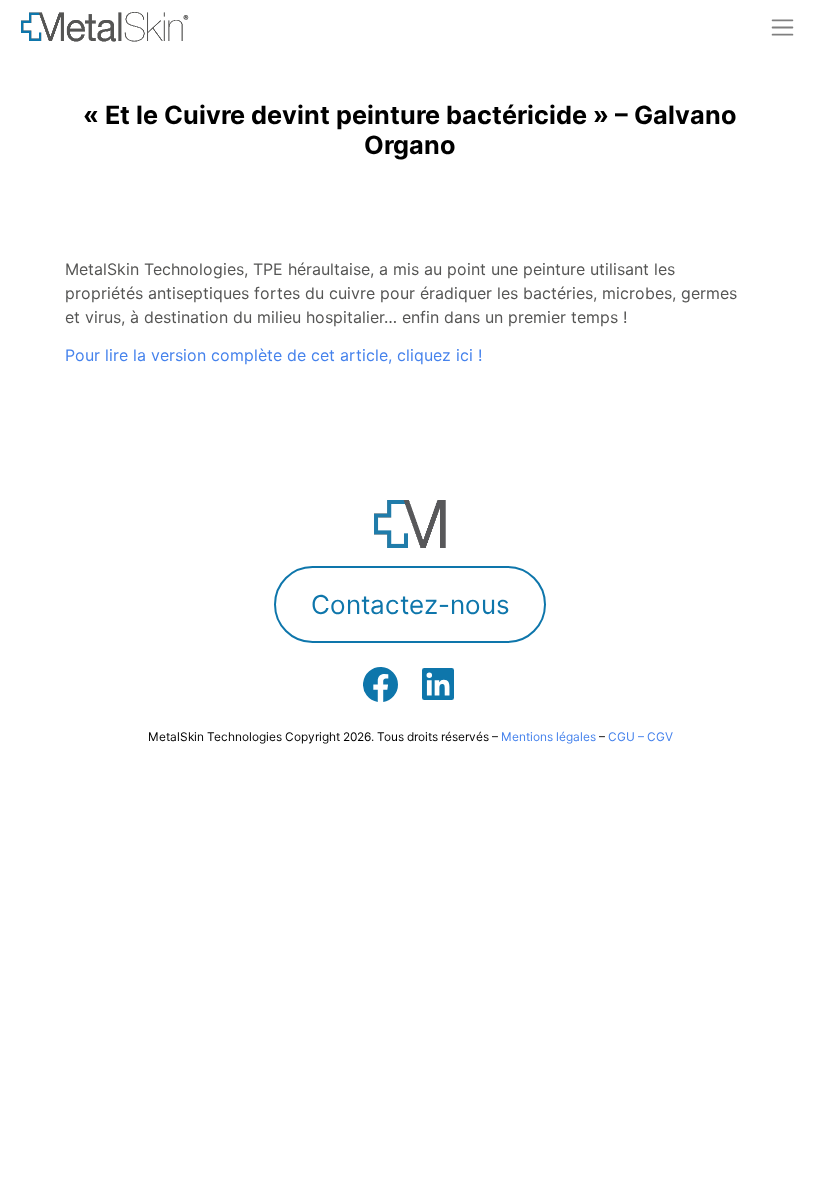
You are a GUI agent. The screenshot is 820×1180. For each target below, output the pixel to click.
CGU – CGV (640, 736)
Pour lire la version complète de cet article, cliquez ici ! (273, 355)
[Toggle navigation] (782, 27)
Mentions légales (548, 736)
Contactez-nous (410, 604)
